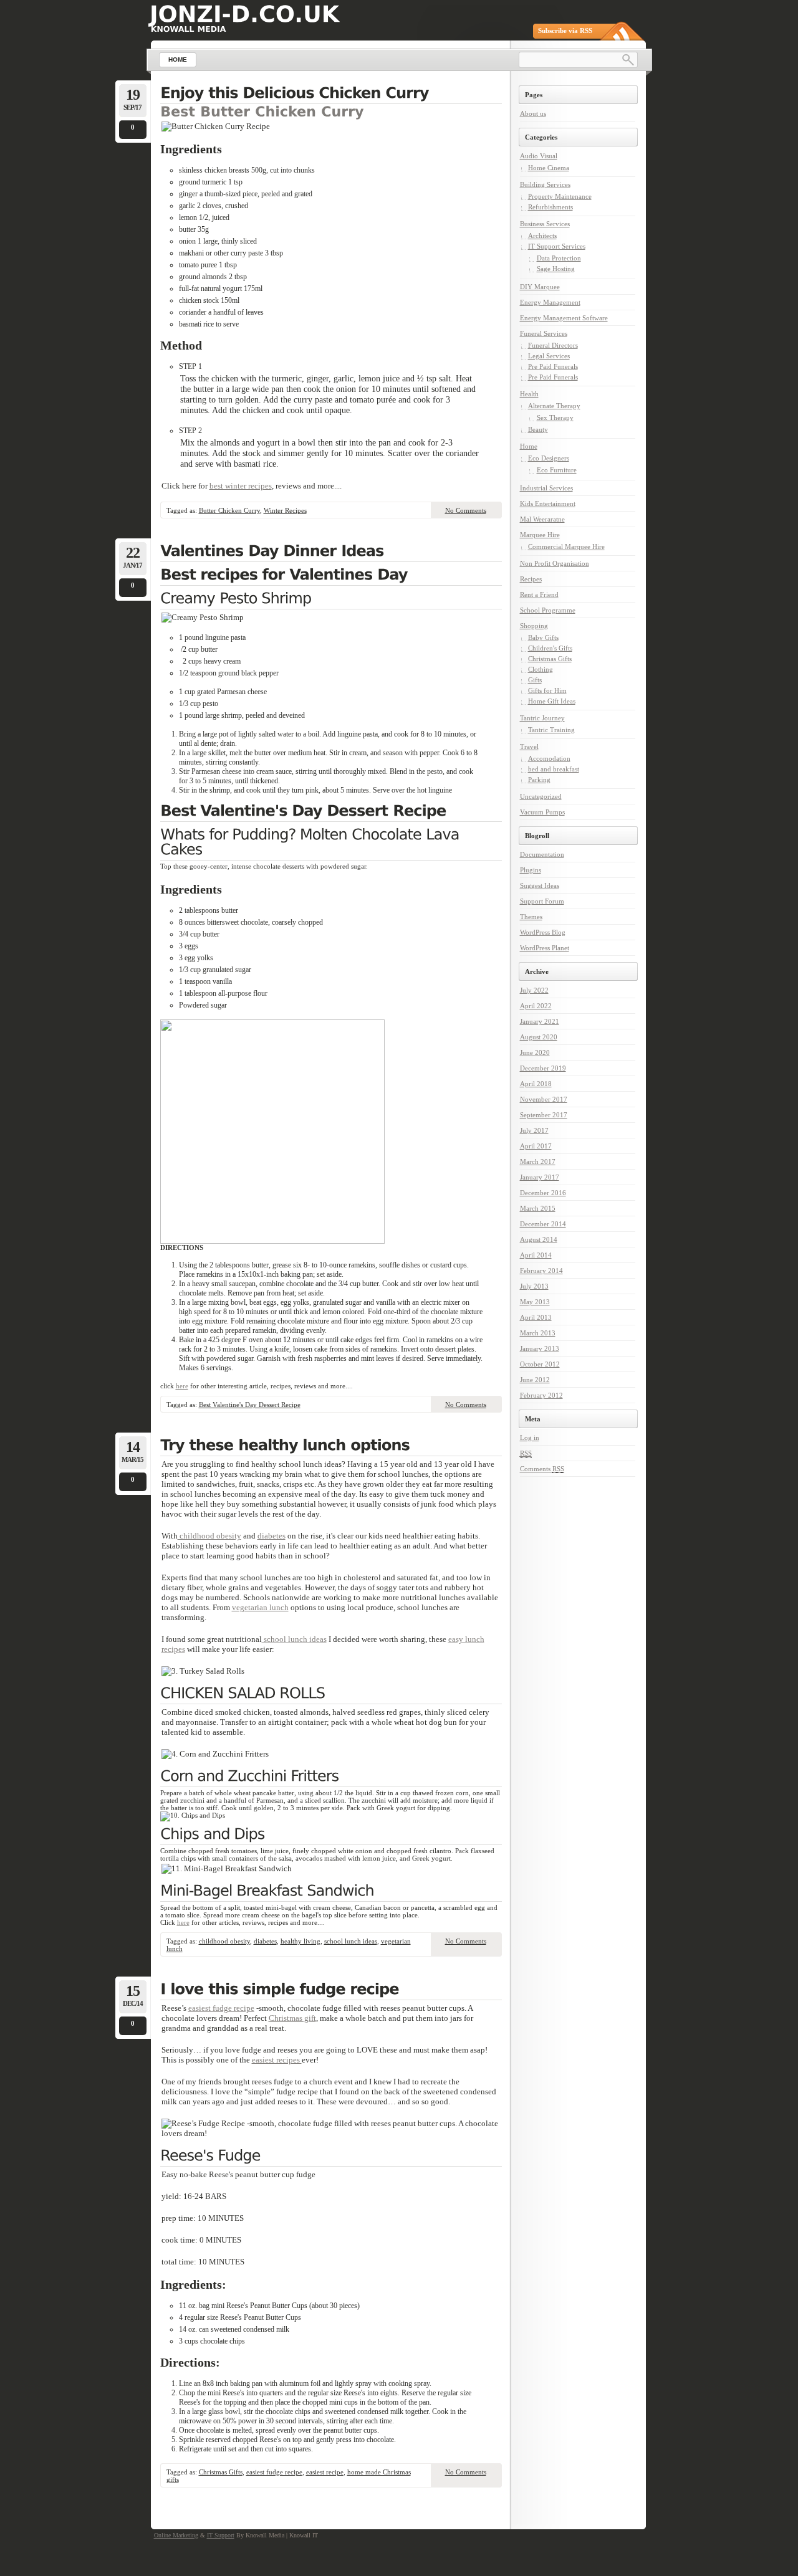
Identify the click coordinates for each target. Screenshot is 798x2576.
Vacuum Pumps (542, 812)
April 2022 (536, 1006)
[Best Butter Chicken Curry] (262, 111)
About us (533, 113)
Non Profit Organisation (555, 563)
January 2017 (540, 1177)
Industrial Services (546, 488)
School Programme (548, 610)
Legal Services (549, 356)
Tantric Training (551, 730)
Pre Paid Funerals (553, 366)
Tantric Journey (542, 718)
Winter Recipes (285, 510)
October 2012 (540, 1364)
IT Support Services (557, 246)
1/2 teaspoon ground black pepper (229, 673)
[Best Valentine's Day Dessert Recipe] (331, 812)
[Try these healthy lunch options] (331, 1446)
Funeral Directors (553, 345)
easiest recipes (277, 2060)
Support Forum (542, 901)
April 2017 (536, 1146)
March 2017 (538, 1162)
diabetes (272, 1536)
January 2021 (540, 1021)
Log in (530, 1438)
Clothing (541, 669)
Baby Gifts (543, 637)
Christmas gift (292, 2018)
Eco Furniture (557, 470)
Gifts (535, 680)
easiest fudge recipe (221, 2008)
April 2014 (536, 1255)
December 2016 (543, 1193)
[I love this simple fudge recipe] (331, 1990)
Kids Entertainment (548, 503)
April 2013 (536, 1317)
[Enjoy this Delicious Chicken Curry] (331, 94)
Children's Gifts (550, 648)
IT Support (221, 2535)
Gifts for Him (547, 690)
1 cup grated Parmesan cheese (223, 692)
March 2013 (538, 1333)
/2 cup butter (198, 649)
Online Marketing (176, 2535)
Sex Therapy (555, 417)
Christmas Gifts (221, 2472)
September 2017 (544, 1115)
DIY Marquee (540, 287)
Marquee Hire (540, 535)
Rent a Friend (539, 594)
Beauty (538, 429)
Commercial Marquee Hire (566, 546)
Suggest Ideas (540, 885)
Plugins (531, 870)
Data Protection (559, 258)
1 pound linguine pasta (212, 637)
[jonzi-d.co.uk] (245, 14)
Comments (542, 1469)
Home (529, 446)
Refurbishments (550, 207)
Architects (542, 236)
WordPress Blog (543, 932)
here (182, 1386)
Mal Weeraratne (542, 519)
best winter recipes (241, 486)
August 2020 (539, 1037)
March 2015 (538, 1208)
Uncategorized (541, 796)
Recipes (531, 579)
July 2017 (534, 1130)
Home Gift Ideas (552, 701)
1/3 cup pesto (199, 704)
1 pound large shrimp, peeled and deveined (242, 715)
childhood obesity (209, 1536)
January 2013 (540, 1348)
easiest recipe (325, 2472)
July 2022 (534, 990)
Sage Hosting (556, 269)
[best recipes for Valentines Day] (331, 576)
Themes (531, 917)
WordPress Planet (545, 948)
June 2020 (535, 1052)
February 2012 (541, 1395)
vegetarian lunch (260, 1607)
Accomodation (549, 758)
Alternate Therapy (554, 406)
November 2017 (544, 1099)
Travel (529, 747)
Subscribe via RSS (565, 31)
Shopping (534, 626)
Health (529, 394)
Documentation (542, 854)
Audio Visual (539, 156)
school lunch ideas (294, 1639)
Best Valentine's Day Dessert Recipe (250, 1405)
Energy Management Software (564, 318)
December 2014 (543, 1224)
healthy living (300, 1941)
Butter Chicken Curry (229, 510)
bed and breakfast (554, 769)
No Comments (466, 510)
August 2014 (539, 1239)
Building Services (545, 184)
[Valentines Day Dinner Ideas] (331, 552)
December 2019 (543, 1068)
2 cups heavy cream (210, 661)
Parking (539, 780)
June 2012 (535, 1380)
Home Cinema (549, 168)
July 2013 (534, 1286)
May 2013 (535, 1302)
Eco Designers (549, 458)
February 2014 (541, 1271)
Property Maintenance (560, 196)
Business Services (545, 224)
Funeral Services (544, 333)
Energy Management (550, 302)
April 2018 (536, 1084)
